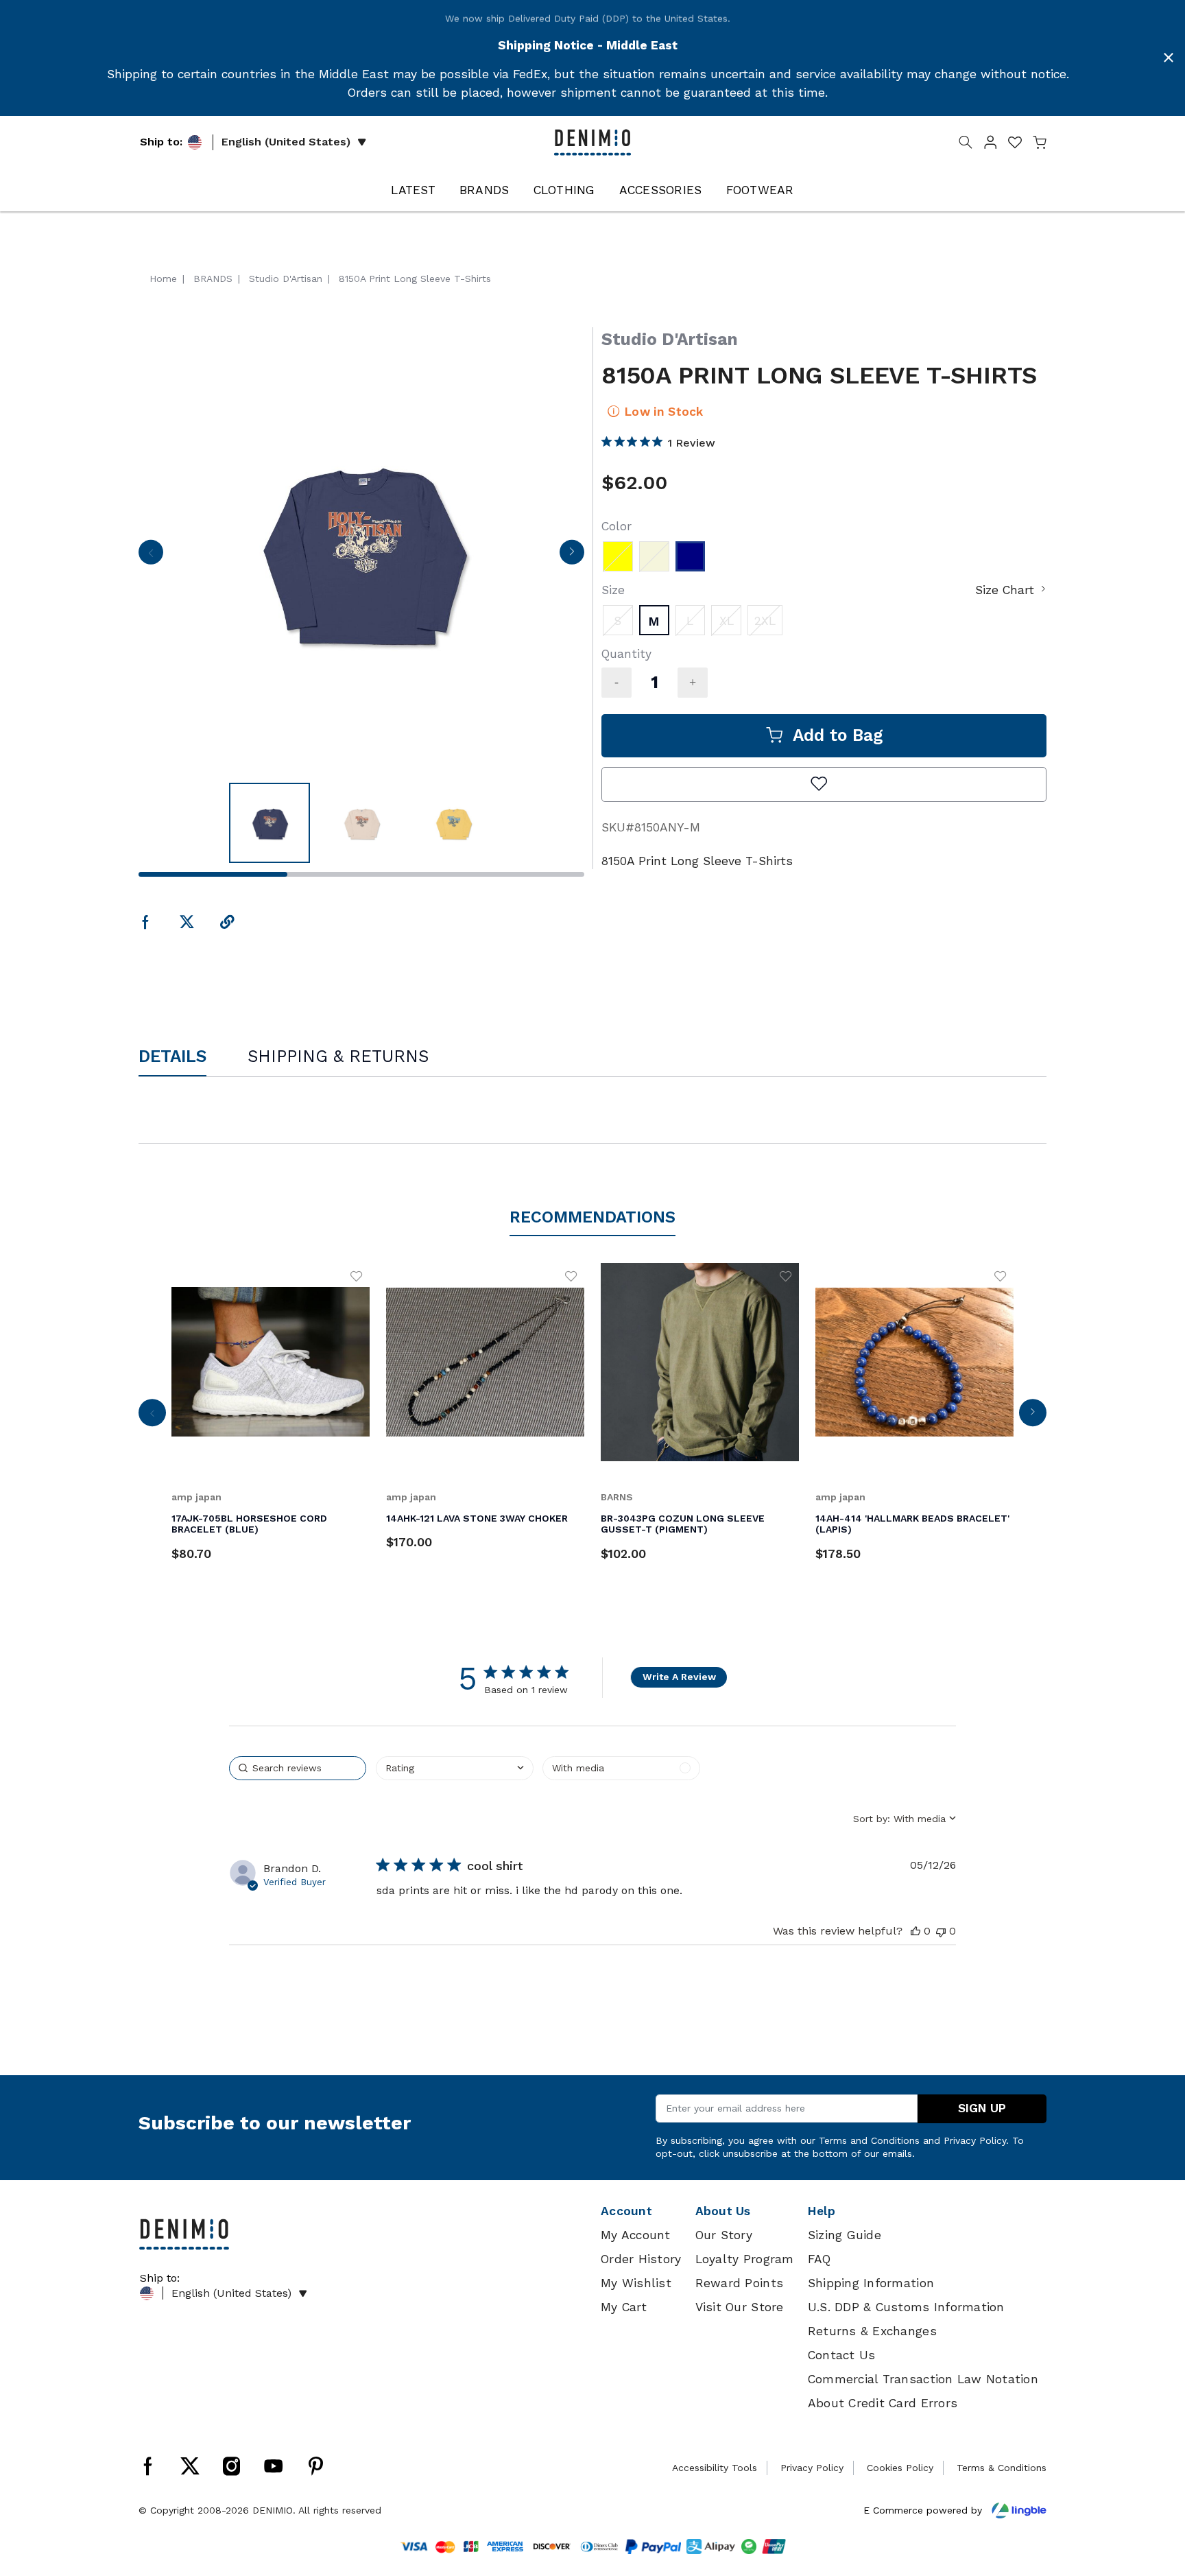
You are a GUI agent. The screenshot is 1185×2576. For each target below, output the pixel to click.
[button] (990, 145)
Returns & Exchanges (872, 2331)
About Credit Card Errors (883, 2403)
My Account (636, 2235)
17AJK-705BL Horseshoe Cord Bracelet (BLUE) (249, 1524)
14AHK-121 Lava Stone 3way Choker (477, 1518)
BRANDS (484, 190)
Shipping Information (871, 2283)
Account (626, 2211)
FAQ (819, 2259)
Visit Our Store (740, 2307)
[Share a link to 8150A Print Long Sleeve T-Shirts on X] (187, 923)
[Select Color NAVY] (691, 556)
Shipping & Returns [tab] (338, 1056)
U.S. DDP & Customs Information (906, 2307)
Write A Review (679, 1677)
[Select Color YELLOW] (618, 556)
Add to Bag (838, 735)
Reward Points (739, 2283)
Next (572, 556)
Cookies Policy (900, 2468)
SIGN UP (982, 2108)
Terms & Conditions (1002, 2468)
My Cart (624, 2307)
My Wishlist (636, 2283)
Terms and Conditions (869, 2140)
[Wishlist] (357, 1276)
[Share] (227, 923)
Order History (641, 2259)
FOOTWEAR (760, 190)
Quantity (626, 654)
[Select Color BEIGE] (654, 556)
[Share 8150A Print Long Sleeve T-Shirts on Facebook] (146, 923)
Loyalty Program (745, 2259)
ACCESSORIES (661, 190)
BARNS (617, 1497)
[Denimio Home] (592, 141)
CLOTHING (564, 190)
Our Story (724, 2235)
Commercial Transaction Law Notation (923, 2379)
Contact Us (842, 2355)
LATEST (413, 190)
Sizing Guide (845, 2235)
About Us (723, 2211)
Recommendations (592, 1217)
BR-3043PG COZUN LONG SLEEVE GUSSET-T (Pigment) (683, 1524)
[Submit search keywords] (966, 145)
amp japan (196, 1497)
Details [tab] (172, 1056)
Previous (151, 556)
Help (822, 2211)
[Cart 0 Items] (1040, 145)
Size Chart (1005, 590)
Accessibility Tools (715, 2468)
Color (617, 526)
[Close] (1169, 58)
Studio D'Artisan (670, 339)
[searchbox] (298, 1768)
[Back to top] (1154, 2494)
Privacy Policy (975, 2140)
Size (613, 590)
